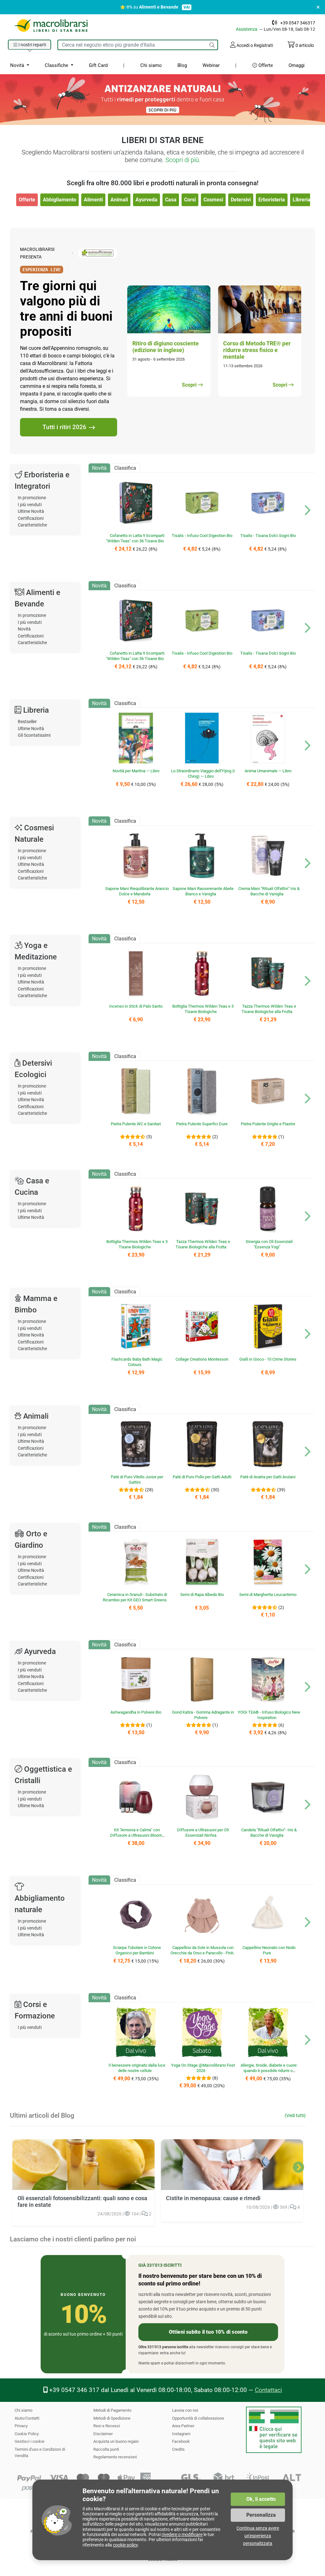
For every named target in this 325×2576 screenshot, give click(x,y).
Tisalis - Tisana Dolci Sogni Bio (268, 536)
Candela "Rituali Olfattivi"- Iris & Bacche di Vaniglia (269, 1833)
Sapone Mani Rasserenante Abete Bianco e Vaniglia (203, 891)
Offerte (265, 65)
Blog (182, 65)
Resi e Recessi (107, 2426)
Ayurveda (146, 200)
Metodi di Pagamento (112, 2410)
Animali (119, 200)
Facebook (181, 2441)
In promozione (32, 498)
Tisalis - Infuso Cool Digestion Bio (202, 536)
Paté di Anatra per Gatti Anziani (268, 1477)
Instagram (181, 2434)
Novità (24, 629)
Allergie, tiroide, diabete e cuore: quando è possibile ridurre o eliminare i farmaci (269, 2071)
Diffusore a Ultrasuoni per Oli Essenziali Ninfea (203, 1833)
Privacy (21, 2426)
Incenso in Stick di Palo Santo (136, 1006)
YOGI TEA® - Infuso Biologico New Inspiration (269, 1715)
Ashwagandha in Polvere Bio (136, 1712)
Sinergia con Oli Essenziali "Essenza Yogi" (269, 1244)
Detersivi (241, 200)
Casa (171, 200)
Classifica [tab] (125, 468)
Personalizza (261, 2515)
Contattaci (269, 2390)
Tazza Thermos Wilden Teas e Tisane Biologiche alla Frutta (269, 1009)
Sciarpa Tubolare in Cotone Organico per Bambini (137, 1950)
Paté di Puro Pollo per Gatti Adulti (202, 1477)
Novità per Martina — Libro (136, 771)
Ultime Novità (31, 511)
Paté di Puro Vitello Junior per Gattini (137, 1480)
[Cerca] (212, 45)
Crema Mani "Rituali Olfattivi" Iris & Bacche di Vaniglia (269, 891)
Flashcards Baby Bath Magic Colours (137, 1362)
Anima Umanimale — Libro (268, 771)
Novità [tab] (99, 468)
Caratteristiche (32, 525)
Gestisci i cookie (30, 2441)
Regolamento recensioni (115, 2457)
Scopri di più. (183, 160)
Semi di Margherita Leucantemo (268, 1595)
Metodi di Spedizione (112, 2418)
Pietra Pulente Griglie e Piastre (268, 1124)
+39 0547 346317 (298, 23)
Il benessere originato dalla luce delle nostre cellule (137, 2068)
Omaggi (297, 65)
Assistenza (247, 29)
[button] (30, 45)
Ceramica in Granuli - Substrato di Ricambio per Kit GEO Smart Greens (135, 1597)
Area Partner (183, 2426)
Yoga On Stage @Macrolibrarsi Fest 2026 (203, 2068)
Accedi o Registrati (254, 45)
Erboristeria (272, 200)
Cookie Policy (27, 2434)
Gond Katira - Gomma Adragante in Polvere (203, 1715)
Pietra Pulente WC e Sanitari (136, 1124)
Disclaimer (103, 2434)
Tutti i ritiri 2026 (64, 427)
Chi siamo (151, 65)
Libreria (302, 200)
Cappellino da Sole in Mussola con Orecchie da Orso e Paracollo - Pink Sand (202, 1953)
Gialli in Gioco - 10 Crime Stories (268, 1359)
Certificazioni (31, 518)
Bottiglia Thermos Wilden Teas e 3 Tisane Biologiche (203, 1009)
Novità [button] (18, 65)
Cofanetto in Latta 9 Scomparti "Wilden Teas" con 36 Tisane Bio (135, 538)
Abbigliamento (60, 200)
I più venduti (30, 505)
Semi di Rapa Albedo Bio (202, 1595)
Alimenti (93, 200)
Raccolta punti (106, 2449)
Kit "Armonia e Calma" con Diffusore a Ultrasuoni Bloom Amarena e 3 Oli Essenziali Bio (135, 1835)
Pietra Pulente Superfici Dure (202, 1124)
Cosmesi (213, 200)
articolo (305, 45)
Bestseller (27, 722)
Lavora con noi (185, 2410)
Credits (178, 2449)
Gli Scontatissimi (34, 735)
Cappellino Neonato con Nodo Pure (269, 1950)
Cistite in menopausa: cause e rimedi (213, 2198)
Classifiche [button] (57, 65)
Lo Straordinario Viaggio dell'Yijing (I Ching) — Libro (203, 774)
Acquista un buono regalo (116, 2441)
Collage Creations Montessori (202, 1359)
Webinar (211, 65)
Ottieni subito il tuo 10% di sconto (208, 2332)
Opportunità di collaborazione (198, 2418)
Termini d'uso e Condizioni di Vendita (40, 2452)
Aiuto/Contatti (27, 2418)
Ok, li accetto (261, 2499)
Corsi (190, 200)
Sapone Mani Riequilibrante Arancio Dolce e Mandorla (137, 891)
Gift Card (98, 65)
